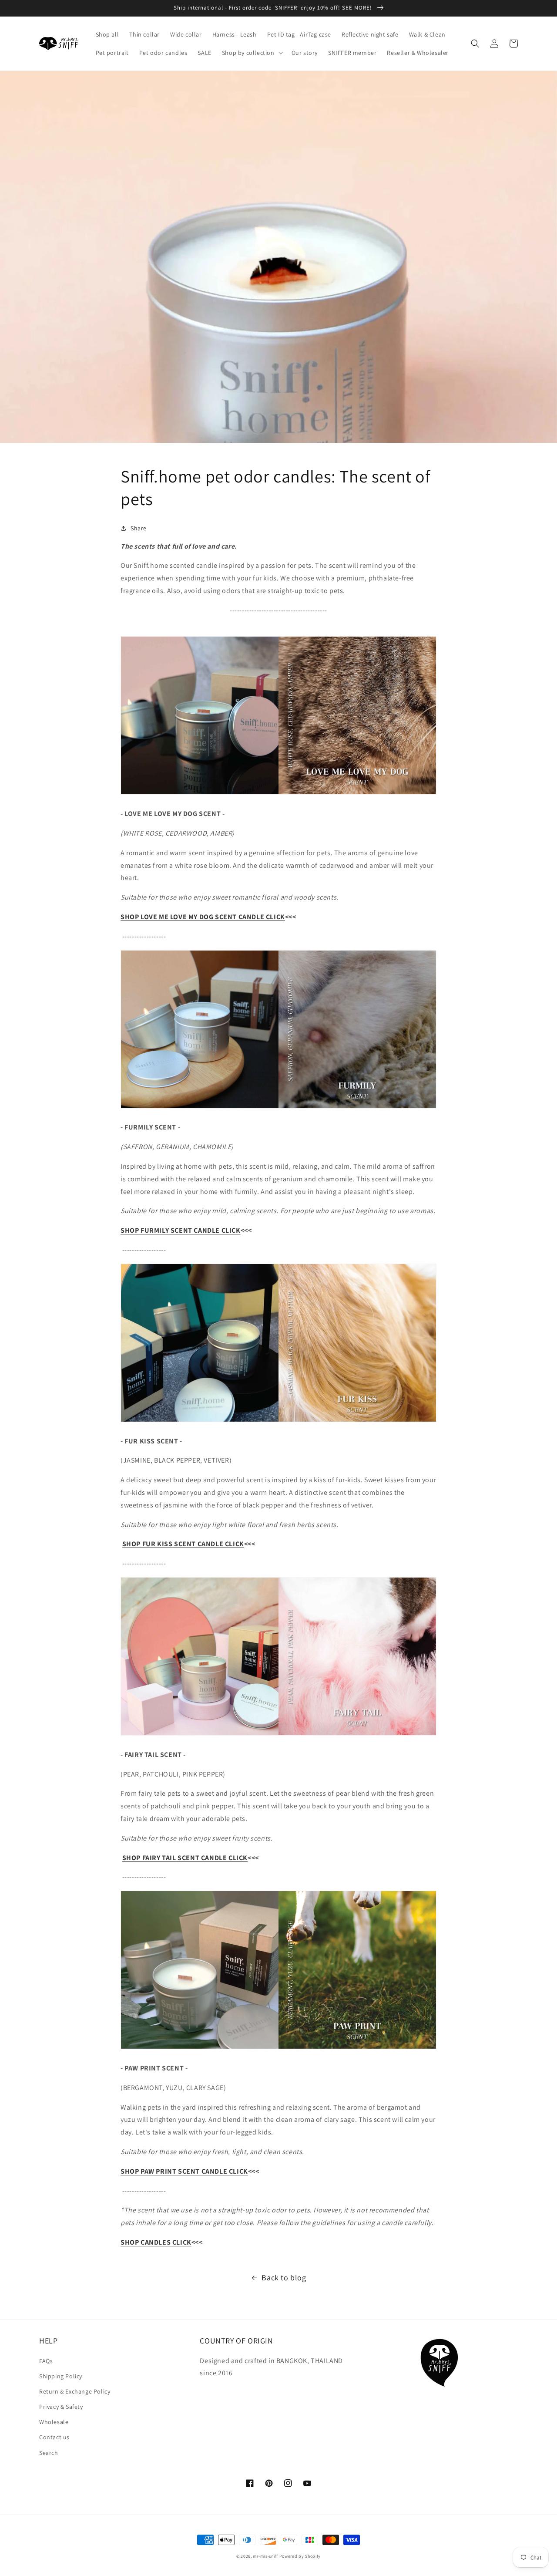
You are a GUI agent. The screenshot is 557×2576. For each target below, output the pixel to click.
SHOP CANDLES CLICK (156, 2242)
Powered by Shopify (300, 2556)
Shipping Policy (61, 2376)
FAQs (46, 2361)
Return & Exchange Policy (75, 2391)
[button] (252, 53)
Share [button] (139, 528)
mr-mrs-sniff (265, 2556)
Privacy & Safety (61, 2407)
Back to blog (284, 2278)
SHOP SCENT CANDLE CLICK (181, 1230)
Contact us (54, 2437)
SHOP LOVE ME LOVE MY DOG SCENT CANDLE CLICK (203, 917)
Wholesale (54, 2422)
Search (49, 2453)
